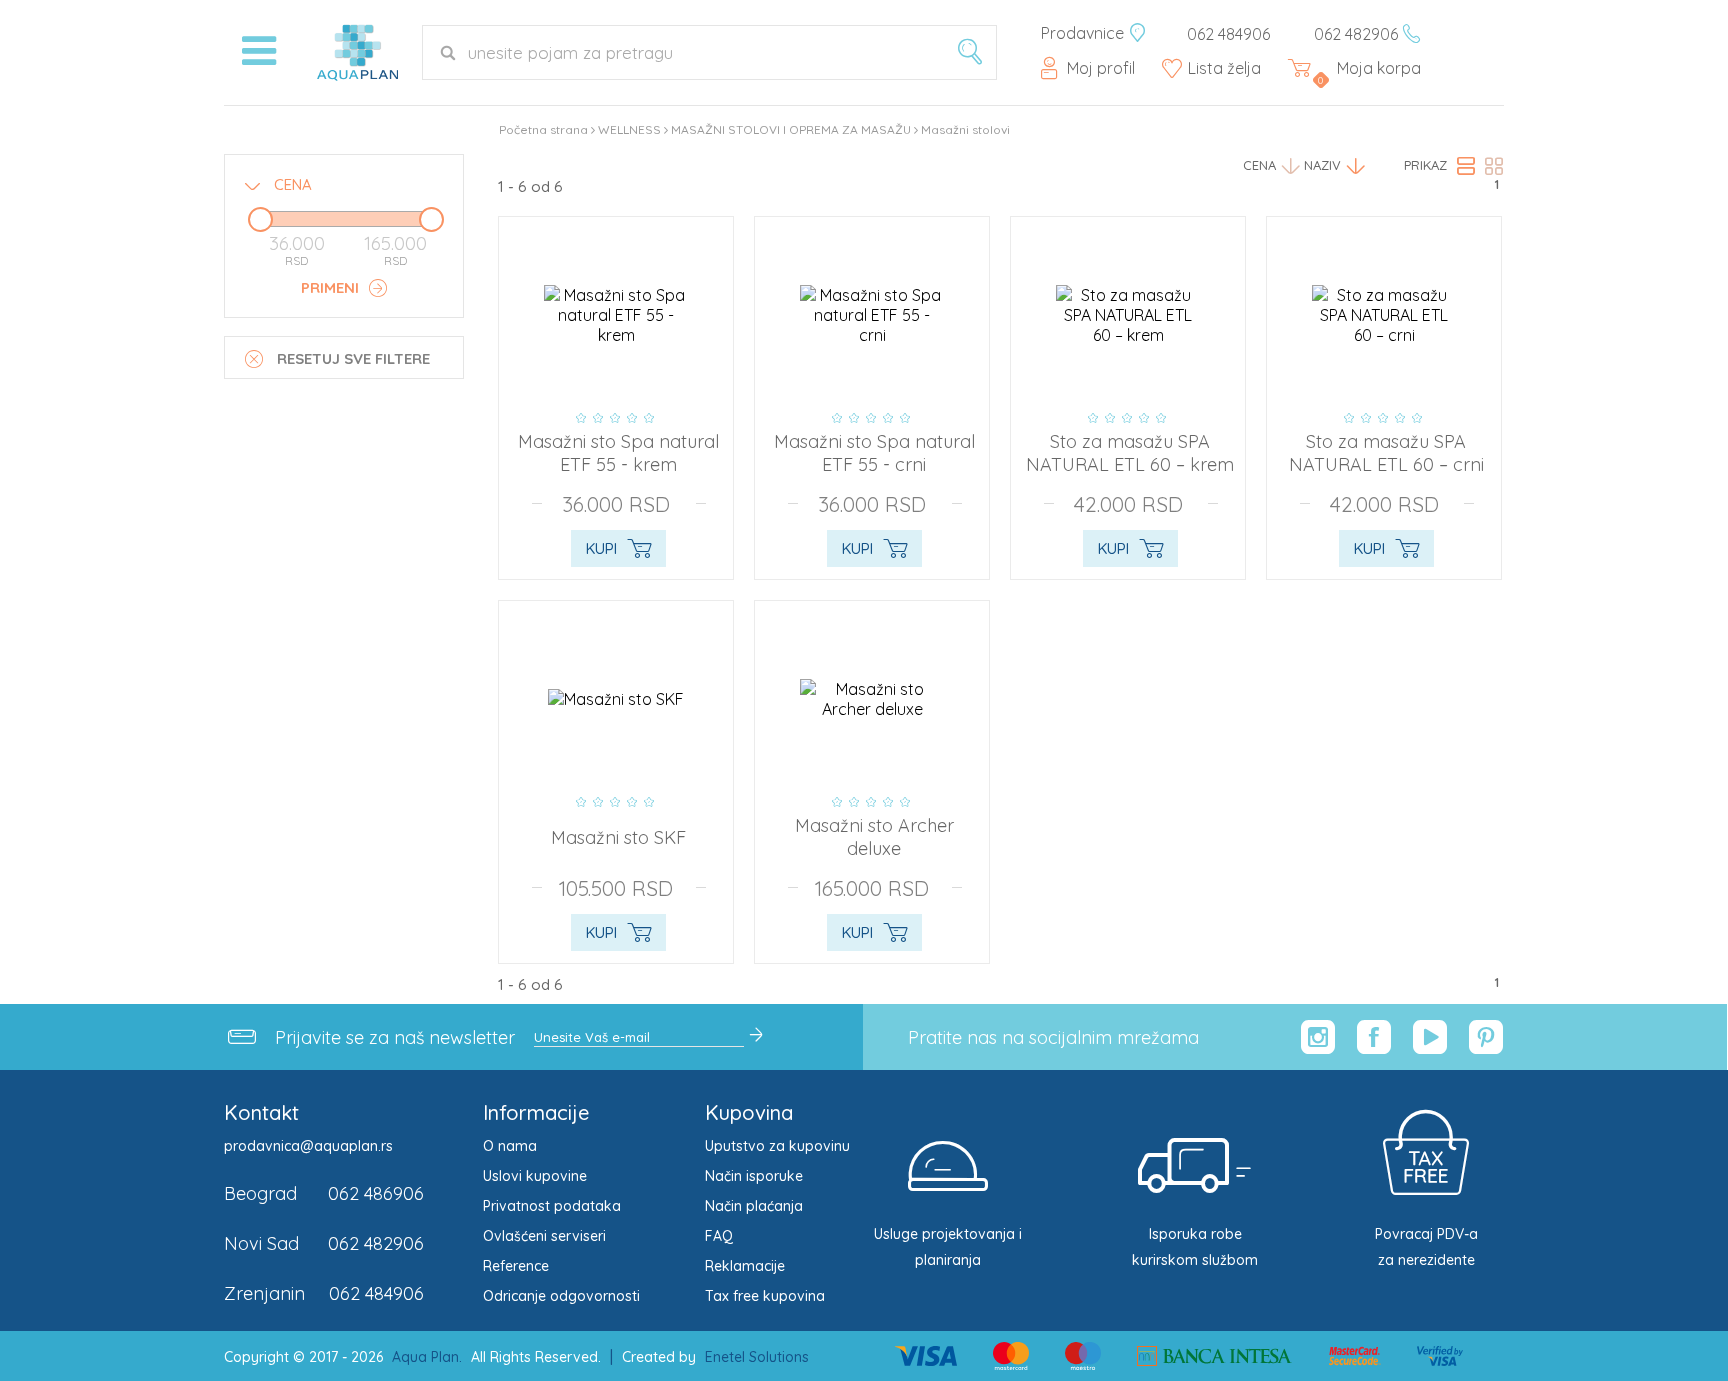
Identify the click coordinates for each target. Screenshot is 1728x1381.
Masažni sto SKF (618, 837)
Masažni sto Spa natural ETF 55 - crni (874, 453)
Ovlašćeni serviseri (544, 1236)
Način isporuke (754, 1176)
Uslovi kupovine (535, 1176)
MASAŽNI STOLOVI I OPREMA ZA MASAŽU (791, 129)
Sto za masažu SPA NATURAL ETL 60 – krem (1130, 453)
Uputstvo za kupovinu (777, 1146)
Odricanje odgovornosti (561, 1296)
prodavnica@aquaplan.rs (308, 1146)
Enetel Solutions (757, 1357)
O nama (510, 1146)
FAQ (719, 1236)
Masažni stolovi (965, 129)
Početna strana (543, 129)
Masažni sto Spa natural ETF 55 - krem (618, 453)
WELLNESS (629, 129)
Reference (516, 1266)
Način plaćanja (754, 1206)
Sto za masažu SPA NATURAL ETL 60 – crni (1386, 453)
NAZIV (1322, 165)
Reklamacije (745, 1266)
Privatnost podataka (552, 1206)
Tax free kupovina (765, 1296)
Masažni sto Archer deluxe (874, 837)
